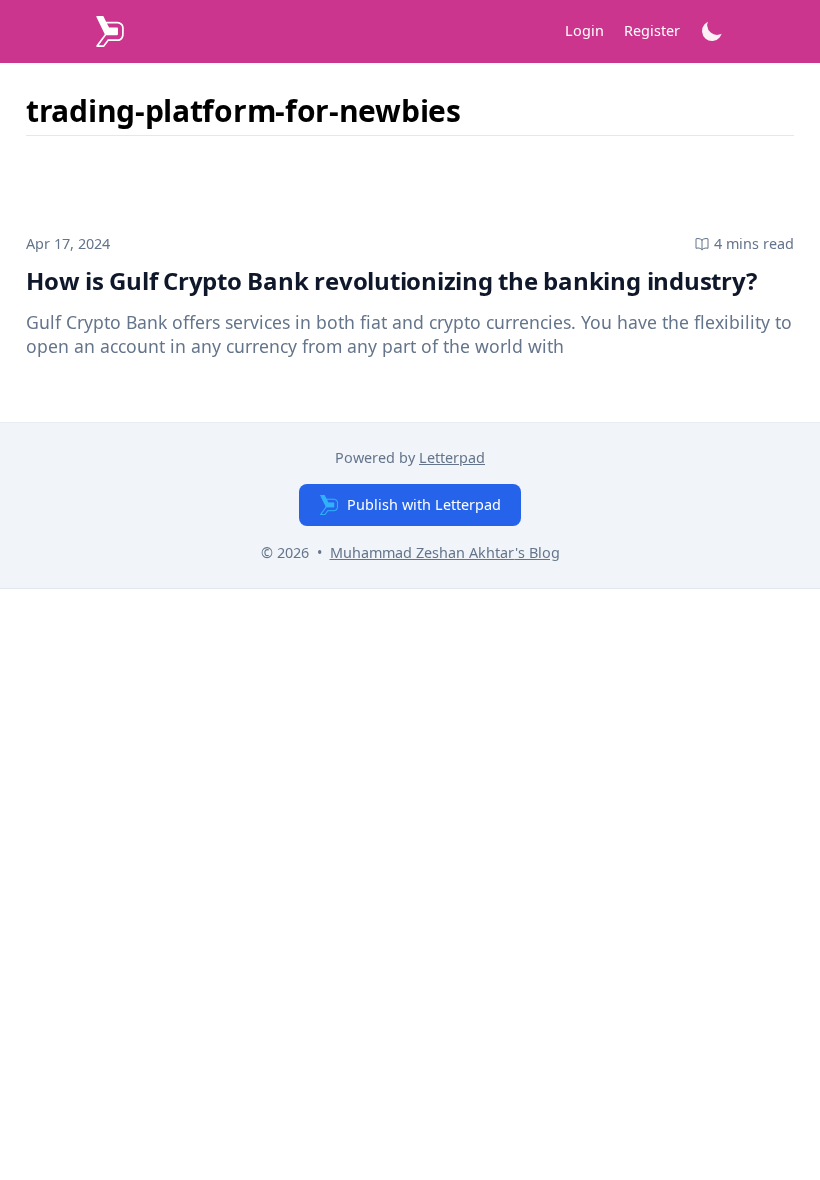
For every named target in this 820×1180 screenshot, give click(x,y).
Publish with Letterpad (424, 504)
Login (584, 30)
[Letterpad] (110, 31)
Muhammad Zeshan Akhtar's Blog (445, 552)
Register (652, 30)
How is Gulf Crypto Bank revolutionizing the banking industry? (391, 280)
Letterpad (452, 457)
